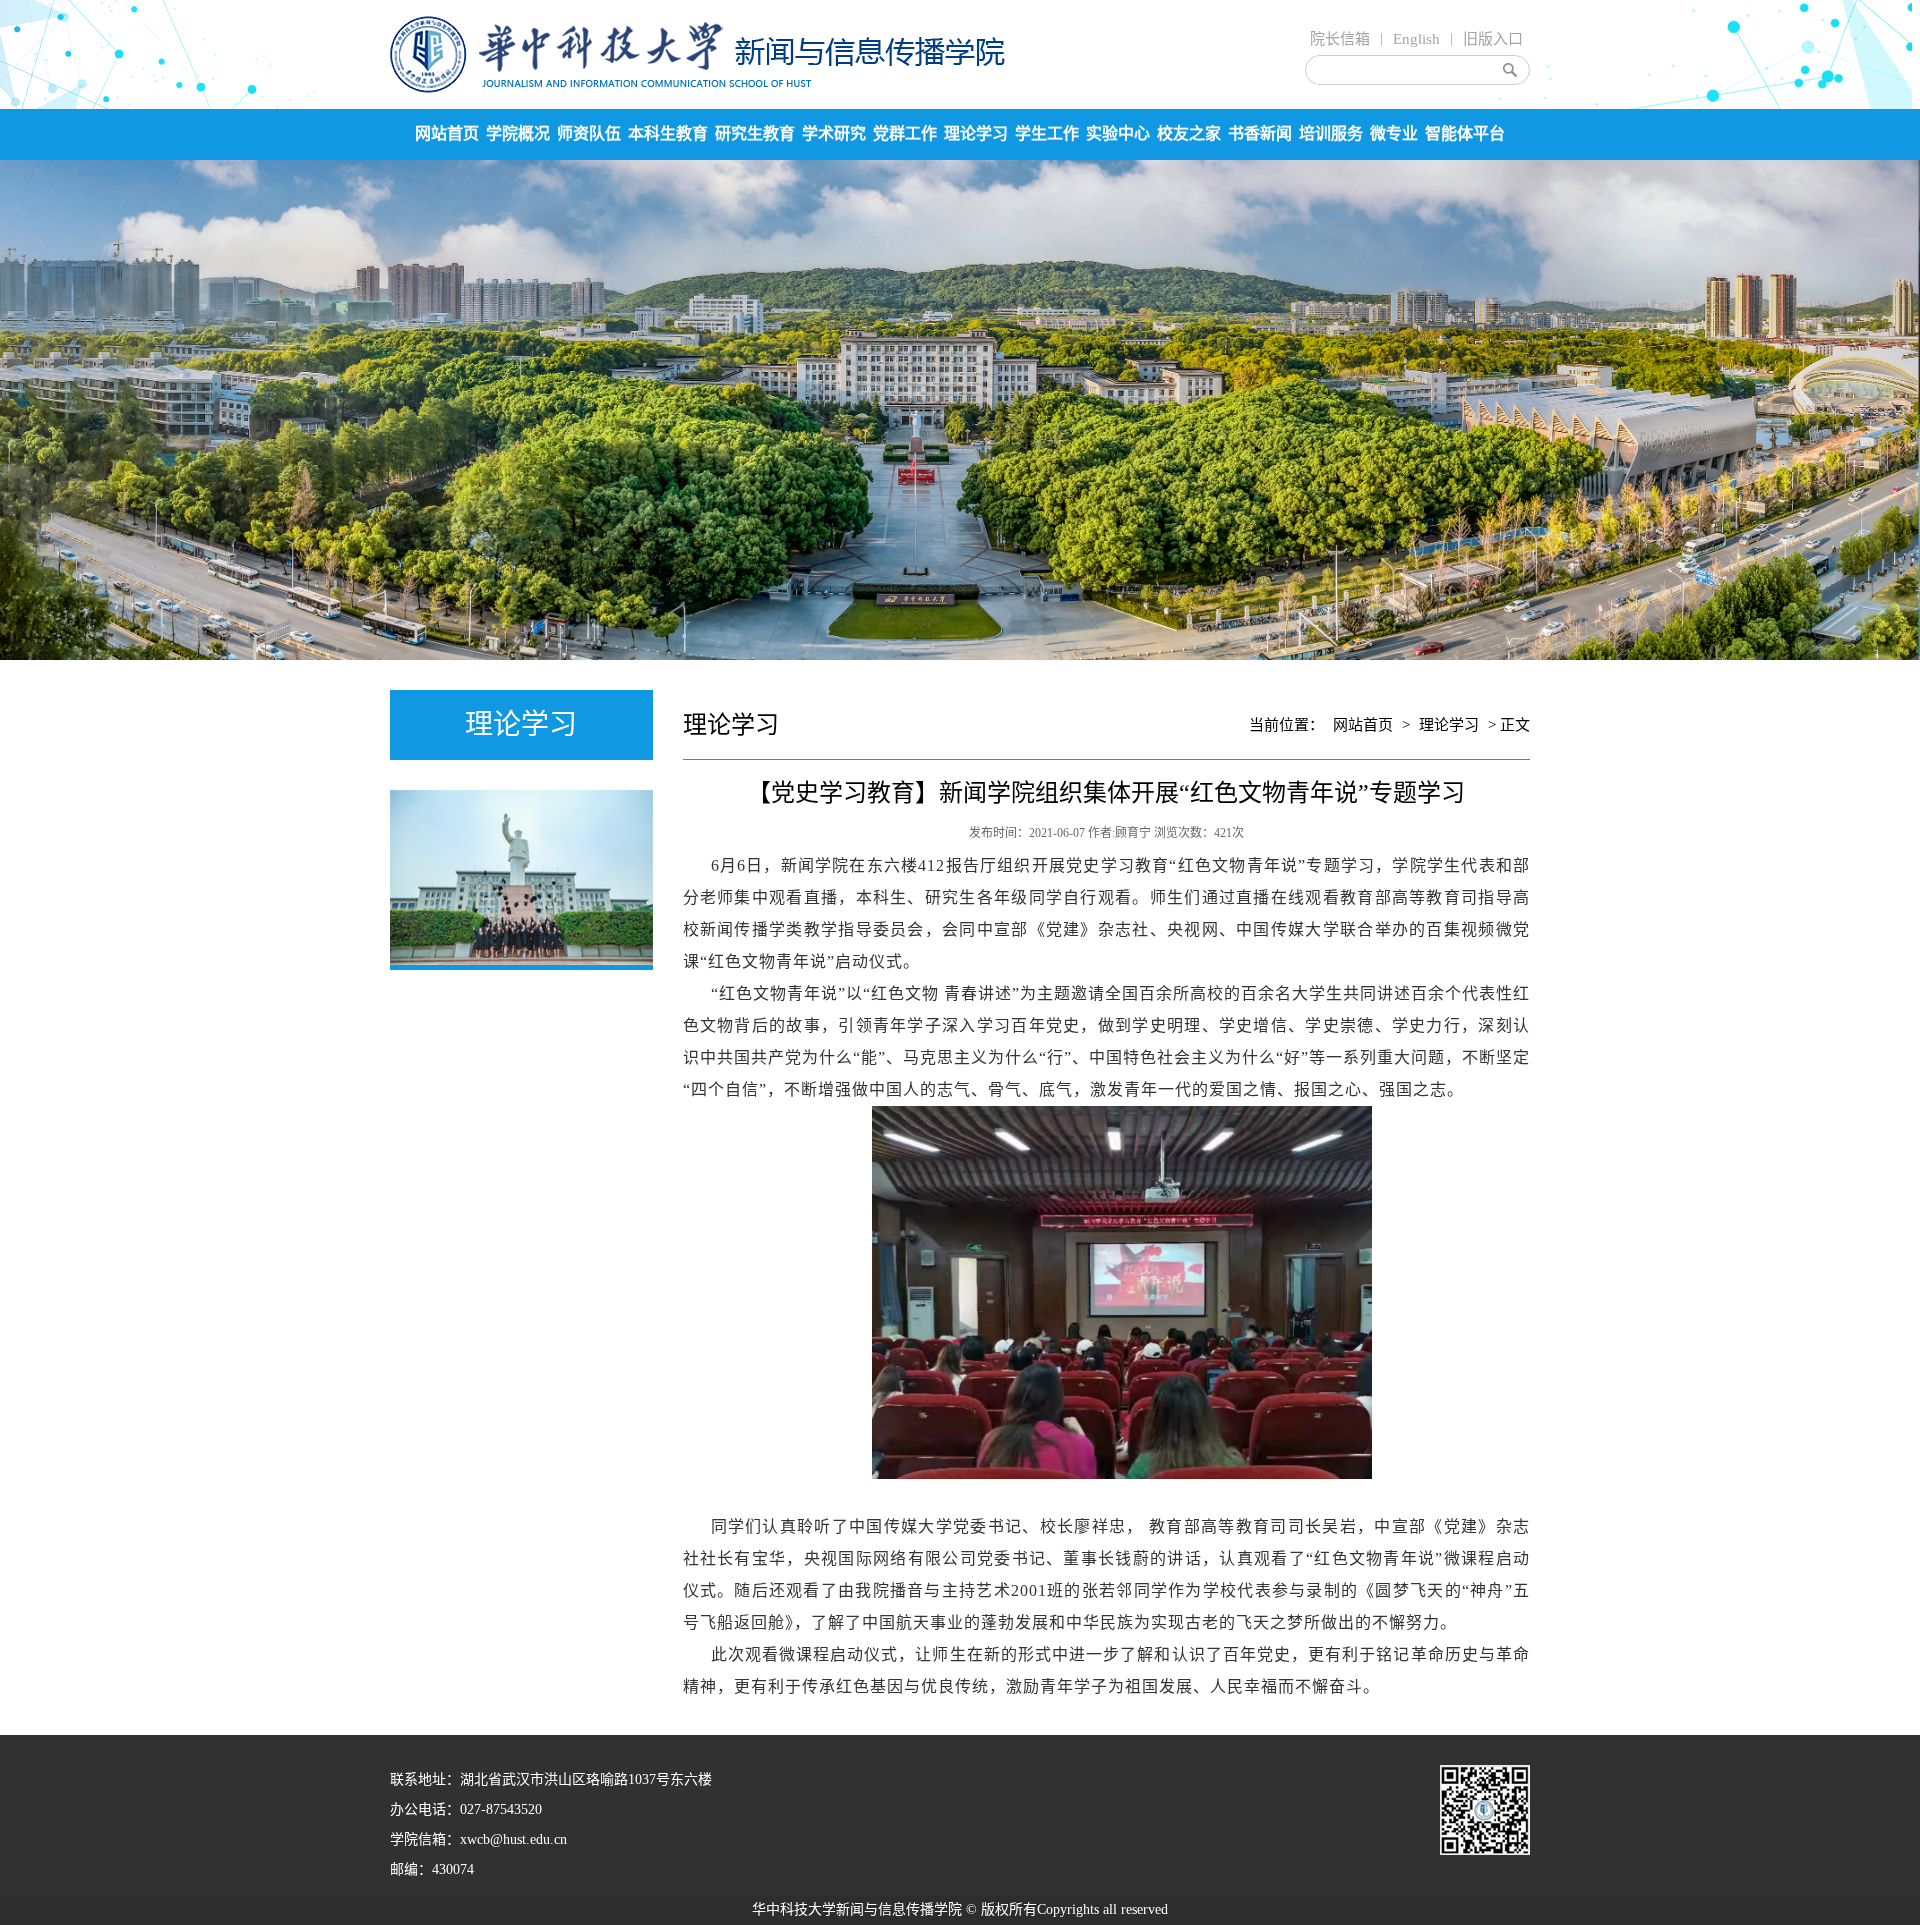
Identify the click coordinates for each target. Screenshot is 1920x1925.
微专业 (1394, 133)
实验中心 (1118, 133)
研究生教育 (755, 133)
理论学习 (976, 133)
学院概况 (518, 133)
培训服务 (1331, 133)
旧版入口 (1493, 39)
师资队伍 (589, 133)
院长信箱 (1340, 39)
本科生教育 (668, 133)
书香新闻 (1260, 133)
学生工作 (1047, 133)
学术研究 (834, 133)
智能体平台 (1465, 133)
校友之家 (1189, 133)
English (1416, 39)
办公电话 (418, 1809)
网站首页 (447, 133)
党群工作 (905, 133)
